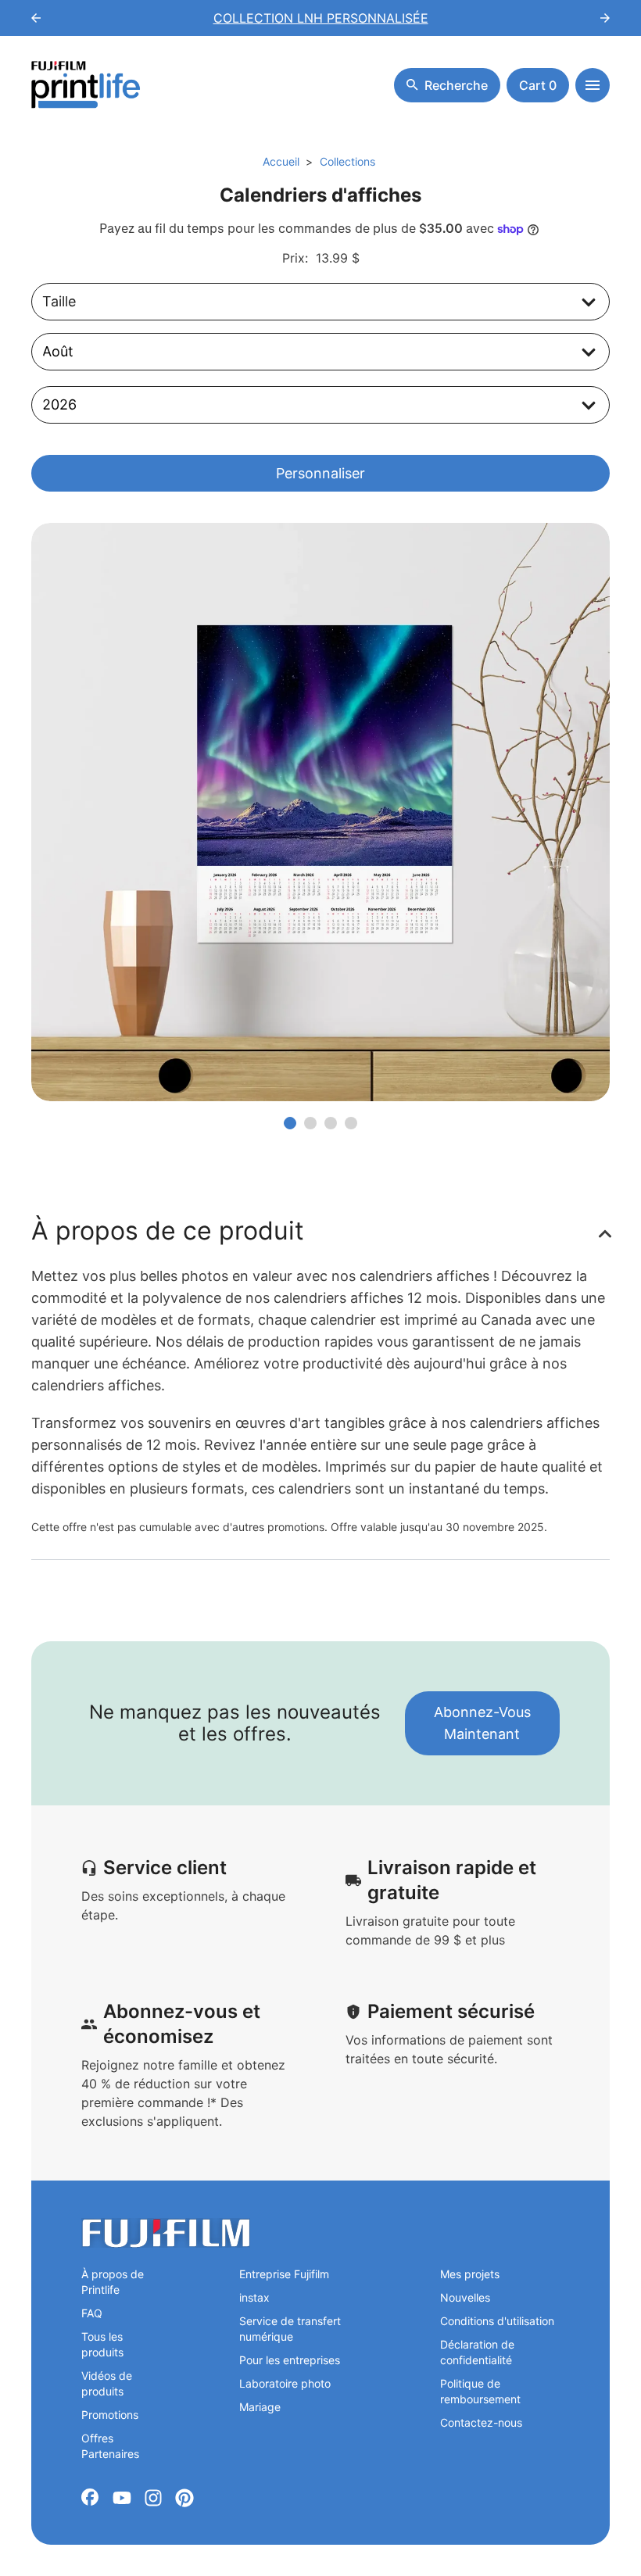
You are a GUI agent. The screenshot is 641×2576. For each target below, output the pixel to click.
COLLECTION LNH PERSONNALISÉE (321, 18)
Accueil (281, 161)
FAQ (92, 2313)
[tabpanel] (320, 812)
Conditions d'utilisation (497, 2321)
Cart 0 (538, 85)
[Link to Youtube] (122, 2498)
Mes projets (470, 2274)
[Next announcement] (605, 18)
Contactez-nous (481, 2422)
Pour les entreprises (290, 2360)
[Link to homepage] (166, 2233)
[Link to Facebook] (91, 2498)
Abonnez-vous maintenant (482, 1723)
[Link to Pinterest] (184, 2498)
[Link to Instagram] (153, 2498)
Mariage (260, 2407)
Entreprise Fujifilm (284, 2274)
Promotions (110, 2415)
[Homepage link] (86, 85)
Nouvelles (465, 2297)
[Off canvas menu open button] (593, 85)
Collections (347, 161)
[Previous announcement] (36, 18)
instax (254, 2297)
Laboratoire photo (285, 2383)
